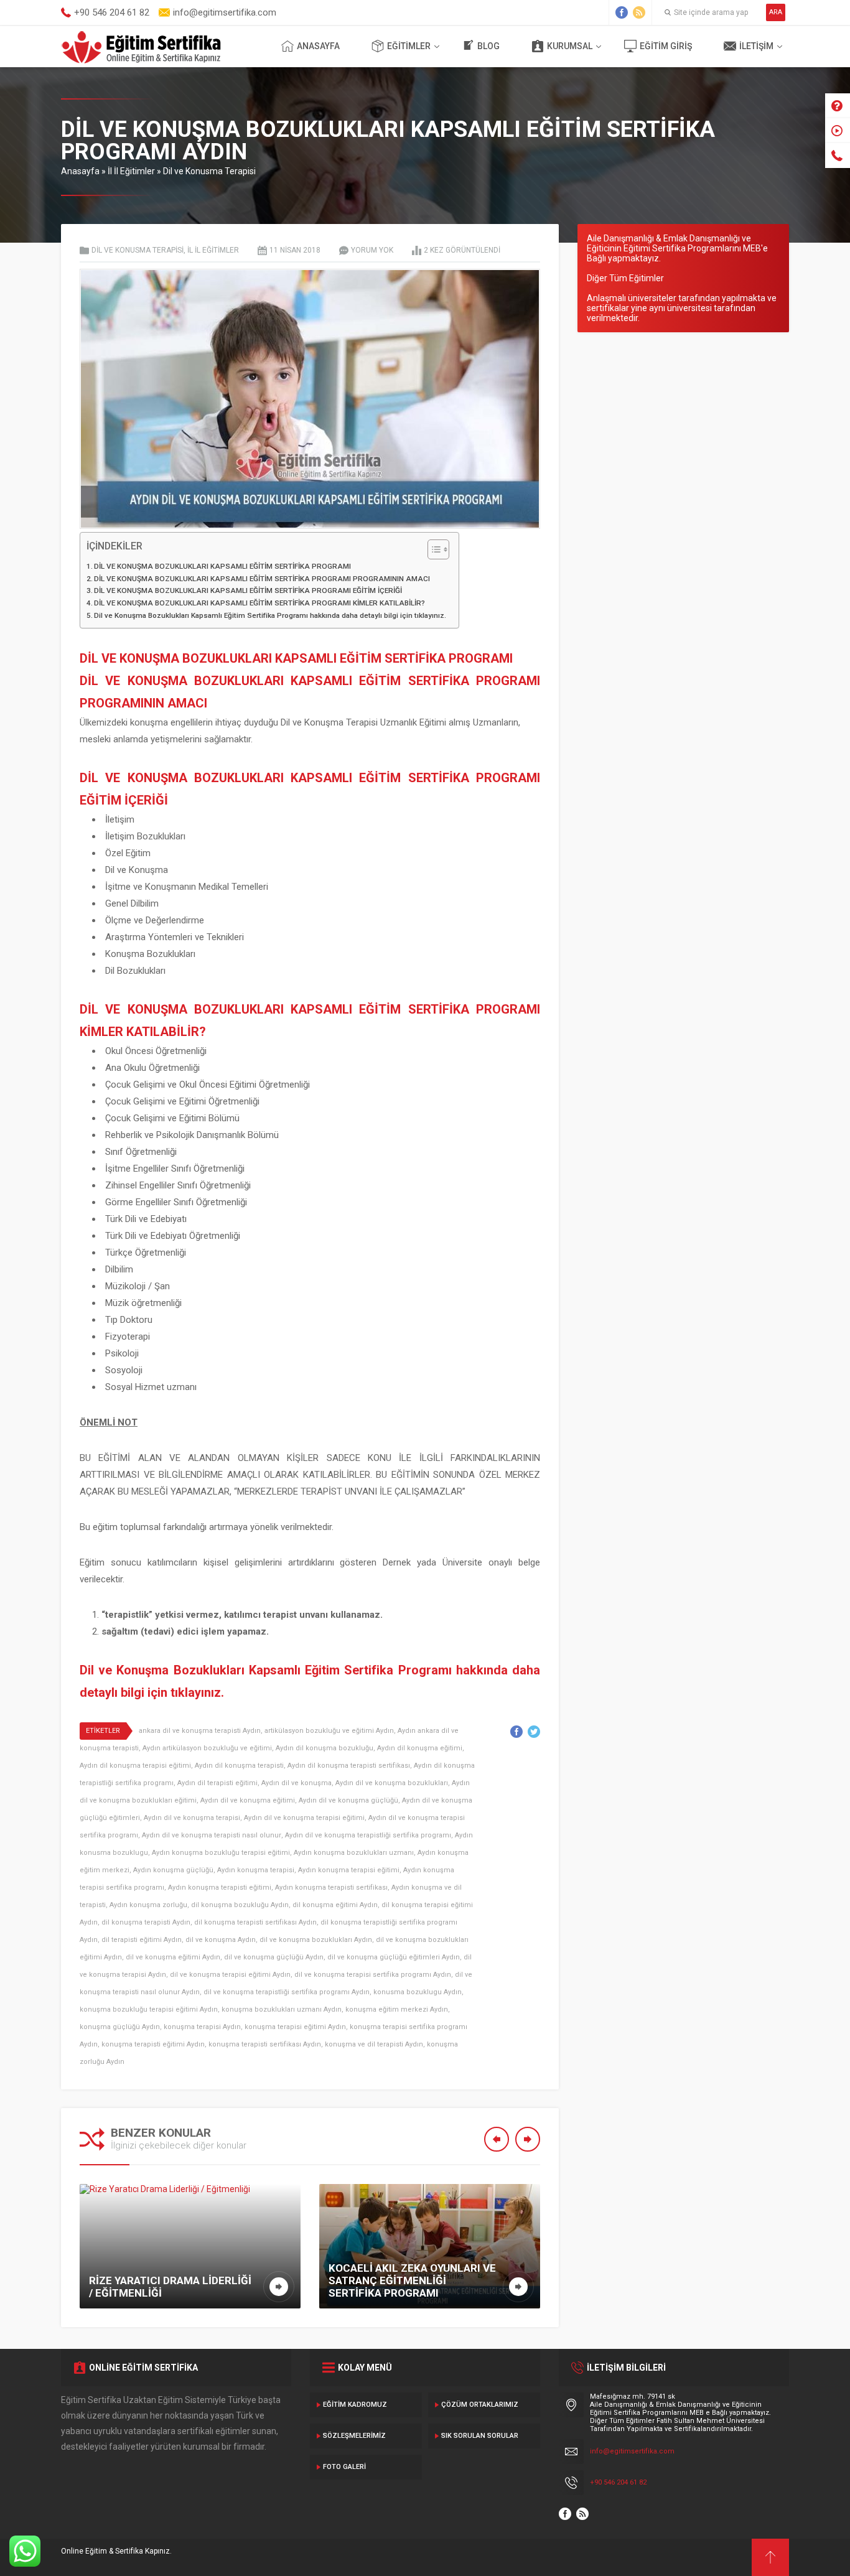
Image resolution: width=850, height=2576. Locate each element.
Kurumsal (570, 46)
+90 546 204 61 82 (618, 2482)
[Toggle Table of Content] (432, 549)
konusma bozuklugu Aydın (418, 1992)
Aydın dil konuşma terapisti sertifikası (349, 1766)
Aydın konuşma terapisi (256, 1870)
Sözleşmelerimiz (354, 2436)
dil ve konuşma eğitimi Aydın (173, 1957)
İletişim (756, 46)
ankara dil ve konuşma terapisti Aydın (200, 1731)
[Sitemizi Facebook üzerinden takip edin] (622, 12)
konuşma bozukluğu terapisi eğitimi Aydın (149, 2009)
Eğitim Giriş (666, 46)
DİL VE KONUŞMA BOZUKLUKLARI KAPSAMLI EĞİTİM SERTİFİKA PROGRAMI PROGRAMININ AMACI (262, 579)
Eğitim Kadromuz (355, 2405)
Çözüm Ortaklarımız (480, 2405)
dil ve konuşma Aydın (221, 1940)
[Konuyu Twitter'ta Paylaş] (534, 1732)
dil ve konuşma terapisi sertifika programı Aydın (373, 1975)
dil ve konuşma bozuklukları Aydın (316, 1940)
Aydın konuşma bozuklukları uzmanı (354, 1853)
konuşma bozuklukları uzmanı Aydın (282, 2009)
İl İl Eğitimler (131, 171)
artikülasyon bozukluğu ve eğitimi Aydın (329, 1731)
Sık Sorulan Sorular (480, 2436)
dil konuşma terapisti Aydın (146, 1922)
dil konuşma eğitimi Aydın (335, 1905)
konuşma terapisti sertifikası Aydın (265, 2044)
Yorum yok (372, 250)
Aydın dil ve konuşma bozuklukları (392, 1783)
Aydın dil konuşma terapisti (239, 1766)
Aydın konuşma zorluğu (148, 1905)
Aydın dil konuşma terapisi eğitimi (135, 1766)
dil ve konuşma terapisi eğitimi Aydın (230, 1975)
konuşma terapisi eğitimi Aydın (295, 2027)
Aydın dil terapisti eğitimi (217, 1783)
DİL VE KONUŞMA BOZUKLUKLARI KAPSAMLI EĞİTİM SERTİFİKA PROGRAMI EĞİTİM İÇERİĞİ (248, 590)
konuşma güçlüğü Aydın (120, 2027)
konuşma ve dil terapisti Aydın (374, 2044)
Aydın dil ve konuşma (297, 1783)
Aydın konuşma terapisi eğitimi (349, 1870)
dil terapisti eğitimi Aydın (142, 1940)
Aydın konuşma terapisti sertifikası (331, 1888)
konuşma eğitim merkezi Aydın (397, 2009)
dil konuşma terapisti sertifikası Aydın (255, 1922)
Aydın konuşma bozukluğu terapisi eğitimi (221, 1853)
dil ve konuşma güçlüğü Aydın (274, 1957)
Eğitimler (409, 46)
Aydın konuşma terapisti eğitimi (220, 1888)
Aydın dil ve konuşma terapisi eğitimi (304, 1818)
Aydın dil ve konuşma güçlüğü (348, 1800)
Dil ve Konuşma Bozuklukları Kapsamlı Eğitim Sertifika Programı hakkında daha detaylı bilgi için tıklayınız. (270, 615)
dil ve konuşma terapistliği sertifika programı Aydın (287, 1992)
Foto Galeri (344, 2467)
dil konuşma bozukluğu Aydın (240, 1905)
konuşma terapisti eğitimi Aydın (153, 2044)
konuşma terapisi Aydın (202, 2027)
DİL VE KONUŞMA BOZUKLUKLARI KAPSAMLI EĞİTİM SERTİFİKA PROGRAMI (222, 566)
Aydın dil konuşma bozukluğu (325, 1748)
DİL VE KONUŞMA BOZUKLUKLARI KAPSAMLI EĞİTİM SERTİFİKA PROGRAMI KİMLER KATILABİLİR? (259, 603)
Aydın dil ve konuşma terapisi (192, 1818)
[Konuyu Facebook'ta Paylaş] (516, 1732)
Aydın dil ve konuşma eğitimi (248, 1800)
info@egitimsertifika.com (632, 2451)
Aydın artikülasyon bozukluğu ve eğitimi (207, 1748)
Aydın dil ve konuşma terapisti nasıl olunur (212, 1835)
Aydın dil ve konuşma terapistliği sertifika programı (368, 1835)
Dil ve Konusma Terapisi (209, 171)
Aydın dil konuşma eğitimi (420, 1748)
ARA (776, 12)
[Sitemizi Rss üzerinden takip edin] (639, 12)
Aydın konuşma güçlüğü (173, 1870)
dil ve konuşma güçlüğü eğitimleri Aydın (394, 1957)
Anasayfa (318, 46)
